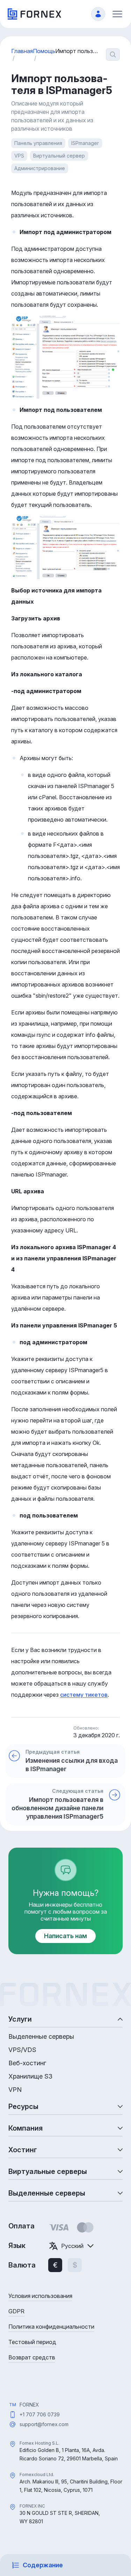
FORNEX (29, 2405)
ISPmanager (85, 143)
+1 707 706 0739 (40, 2414)
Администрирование (40, 168)
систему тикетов (84, 1695)
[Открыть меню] (117, 14)
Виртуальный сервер (59, 156)
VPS (19, 156)
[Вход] (98, 14)
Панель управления (38, 143)
